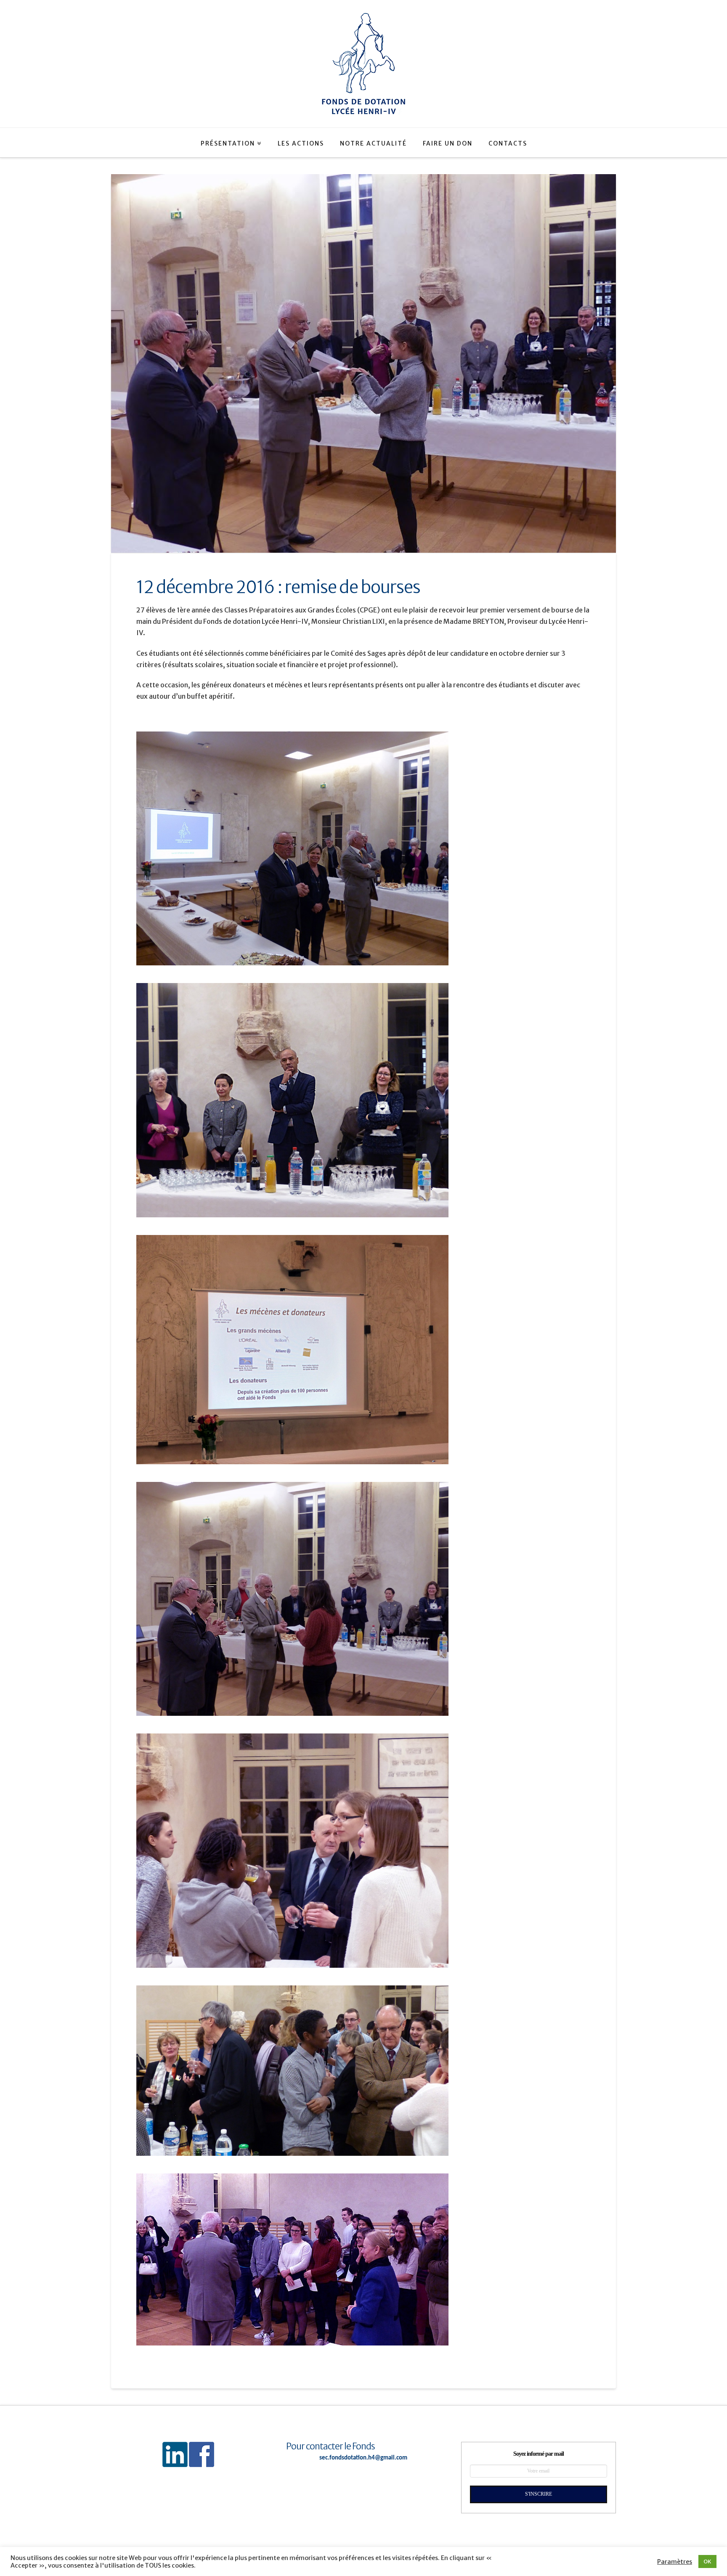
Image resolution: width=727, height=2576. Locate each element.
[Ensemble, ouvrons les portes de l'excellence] (363, 64)
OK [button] (707, 2561)
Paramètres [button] (675, 2562)
